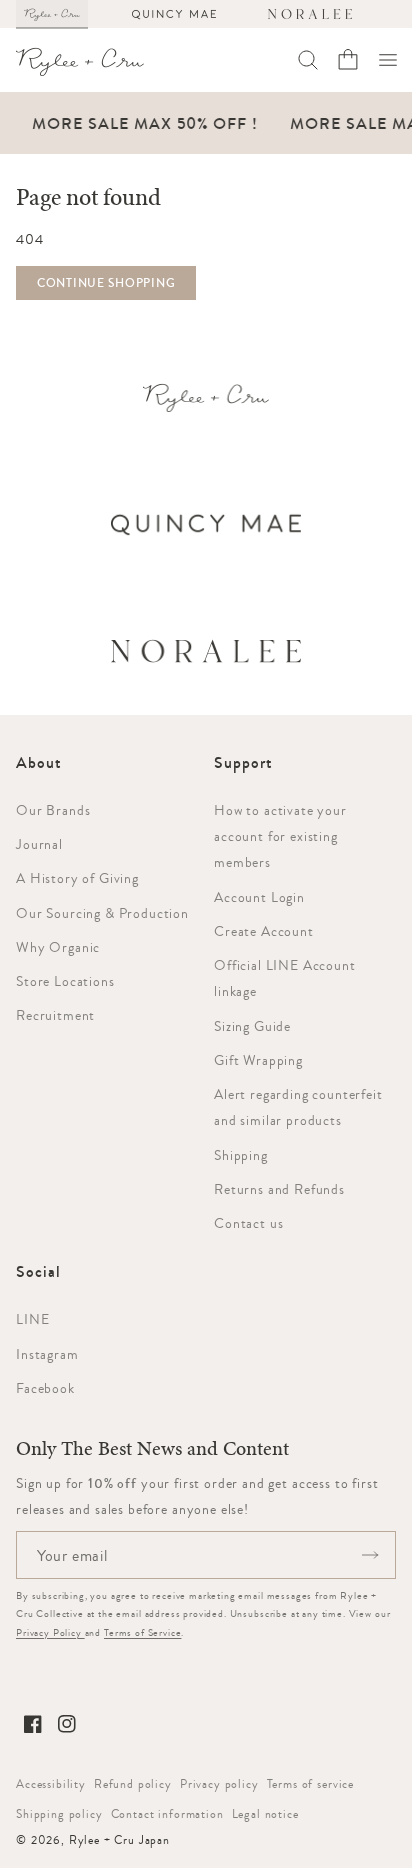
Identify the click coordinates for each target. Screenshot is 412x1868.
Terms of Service (142, 1632)
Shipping (241, 1155)
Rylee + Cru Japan (119, 1840)
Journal (39, 844)
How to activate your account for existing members (280, 836)
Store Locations (65, 981)
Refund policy (133, 1784)
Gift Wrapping (258, 1060)
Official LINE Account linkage (285, 978)
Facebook (45, 1388)
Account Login (259, 897)
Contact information (167, 1814)
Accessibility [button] (51, 1784)
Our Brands (53, 810)
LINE (32, 1319)
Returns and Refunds (279, 1189)
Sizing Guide (252, 1026)
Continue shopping (106, 283)
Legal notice (265, 1814)
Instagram (47, 1354)
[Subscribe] (370, 1555)
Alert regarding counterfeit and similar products (298, 1107)
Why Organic (58, 947)
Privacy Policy (50, 1632)
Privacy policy (219, 1784)
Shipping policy (59, 1814)
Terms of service (310, 1784)
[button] (388, 60)
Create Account (264, 931)
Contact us (248, 1223)
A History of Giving (77, 878)
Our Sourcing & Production (102, 913)
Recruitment (55, 1015)
